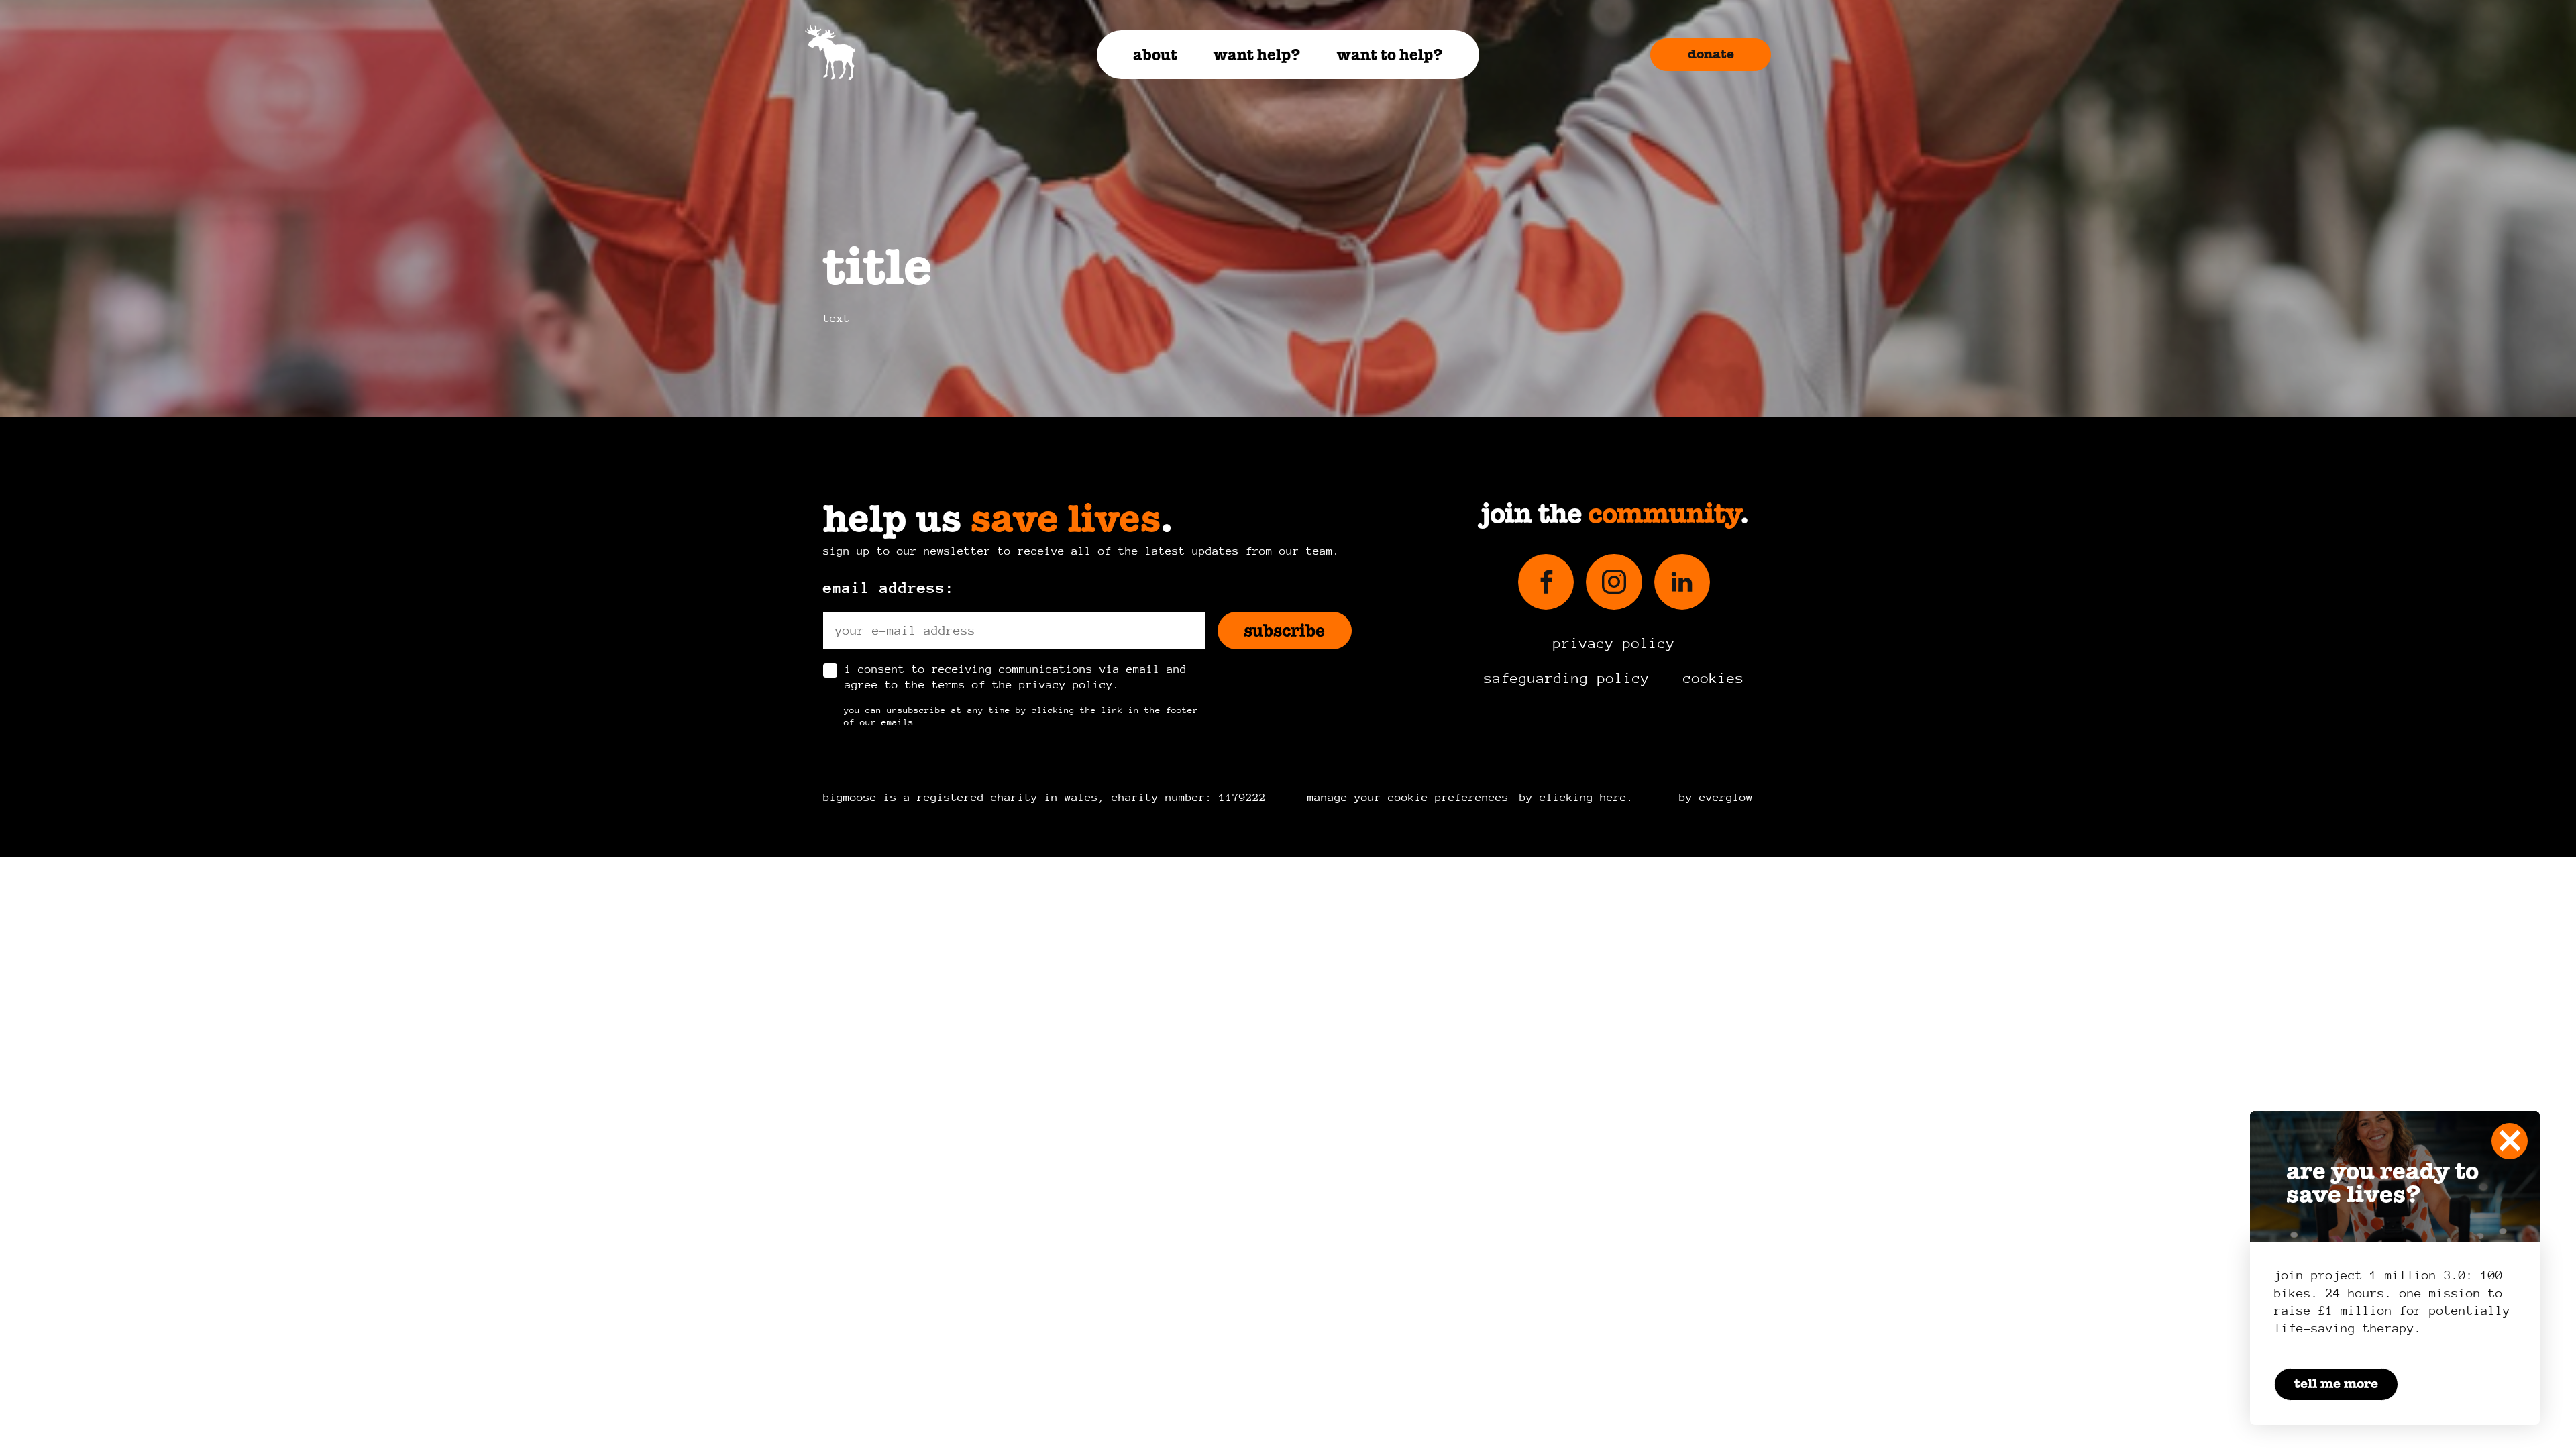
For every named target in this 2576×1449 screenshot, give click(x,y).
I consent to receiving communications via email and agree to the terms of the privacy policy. (1016, 677)
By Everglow (1716, 797)
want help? (1257, 55)
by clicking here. (1576, 797)
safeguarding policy (1567, 678)
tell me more (2336, 1384)
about (1155, 55)
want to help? (1390, 55)
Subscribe (1284, 631)
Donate (1711, 54)
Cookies (1714, 678)
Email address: (889, 588)
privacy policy (1614, 643)
